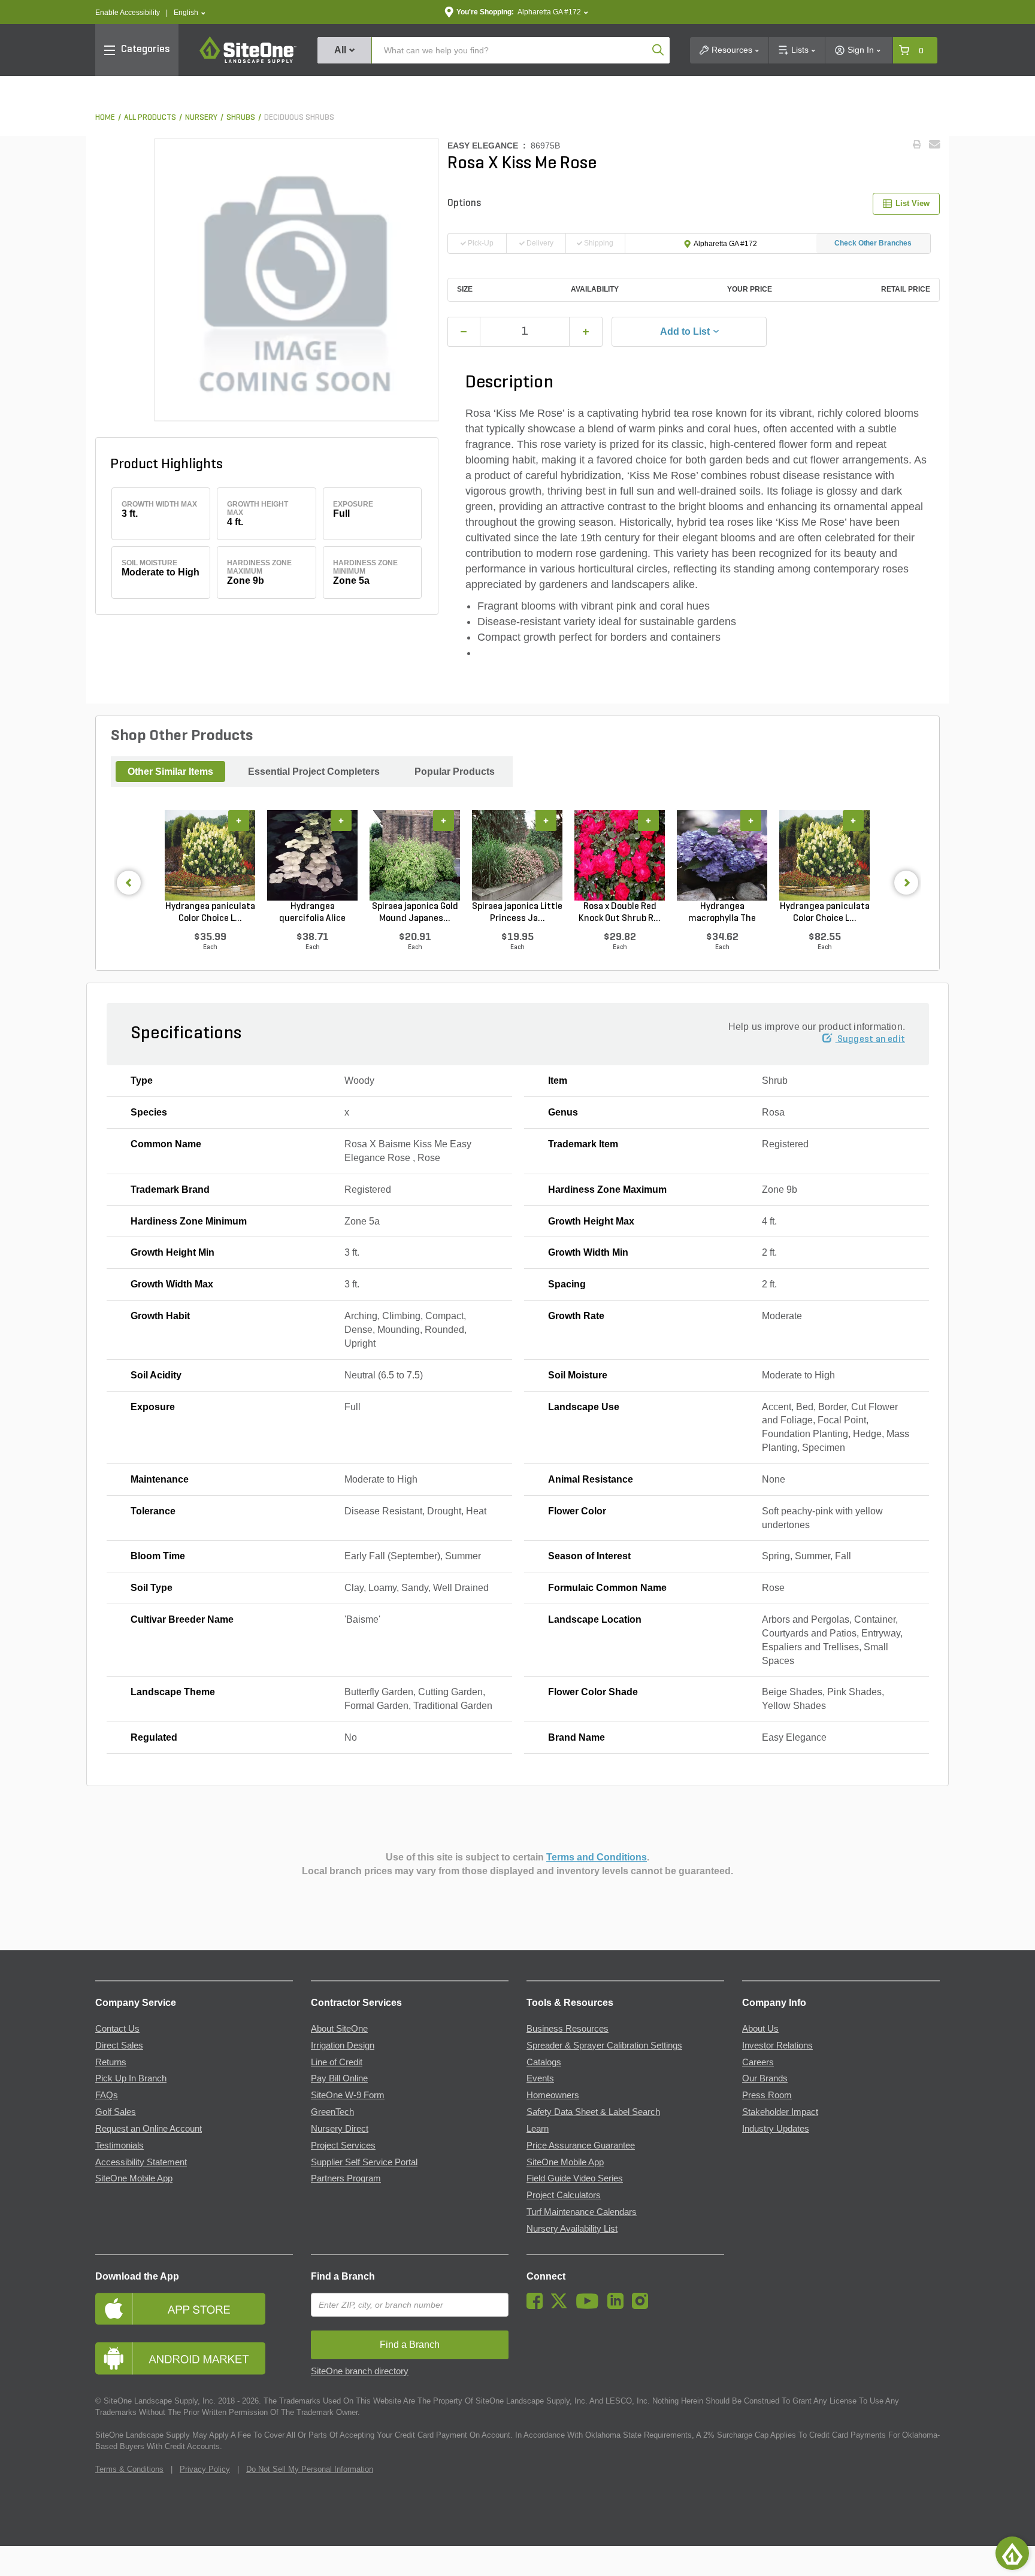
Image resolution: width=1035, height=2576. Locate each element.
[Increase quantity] (586, 332)
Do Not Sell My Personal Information (310, 2469)
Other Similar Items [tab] (170, 772)
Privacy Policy (205, 2469)
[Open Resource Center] (1012, 2553)
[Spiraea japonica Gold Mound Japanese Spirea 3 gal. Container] (415, 855)
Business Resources (568, 2029)
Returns (111, 2062)
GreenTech (332, 2112)
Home (105, 118)
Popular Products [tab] (455, 772)
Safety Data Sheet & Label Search (593, 2112)
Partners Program (346, 2178)
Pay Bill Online (339, 2078)
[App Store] (194, 2309)
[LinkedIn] (618, 2306)
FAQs (107, 2095)
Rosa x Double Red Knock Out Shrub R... (620, 913)
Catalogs (544, 2062)
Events (540, 2078)
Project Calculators (564, 2195)
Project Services (343, 2145)
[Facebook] (538, 2306)
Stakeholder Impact (780, 2112)
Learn (538, 2129)
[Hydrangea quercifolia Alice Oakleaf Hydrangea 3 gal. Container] (312, 855)
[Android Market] (194, 2358)
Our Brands (765, 2078)
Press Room (767, 2095)
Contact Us (117, 2029)
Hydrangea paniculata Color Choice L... (210, 913)
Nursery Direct (340, 2129)
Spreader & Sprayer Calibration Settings (604, 2045)
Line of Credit (337, 2062)
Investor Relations (777, 2045)
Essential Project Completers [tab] (314, 772)
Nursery (201, 118)
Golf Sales (116, 2112)
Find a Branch (343, 2276)
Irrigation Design (343, 2045)
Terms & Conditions (129, 2469)
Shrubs (241, 118)
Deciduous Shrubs (299, 118)
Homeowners (553, 2095)
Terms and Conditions (597, 1857)
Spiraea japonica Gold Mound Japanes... (415, 913)
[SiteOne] (248, 61)
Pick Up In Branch (131, 2078)
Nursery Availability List (572, 2229)
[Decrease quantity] (464, 332)
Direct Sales (119, 2045)
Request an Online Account (149, 2129)
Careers (758, 2062)
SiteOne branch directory (360, 2371)
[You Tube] (590, 2306)
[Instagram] (643, 2306)
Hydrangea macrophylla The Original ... (722, 913)
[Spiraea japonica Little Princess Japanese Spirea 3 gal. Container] (517, 855)
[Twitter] (562, 2306)
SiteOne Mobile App (134, 2178)
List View (913, 203)
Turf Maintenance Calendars (582, 2212)
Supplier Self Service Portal (364, 2162)
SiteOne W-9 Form (348, 2095)
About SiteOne (339, 2029)
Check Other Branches (873, 243)
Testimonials (119, 2145)
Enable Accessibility (128, 13)
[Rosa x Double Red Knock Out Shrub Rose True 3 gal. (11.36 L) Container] (620, 855)
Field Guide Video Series (575, 2178)
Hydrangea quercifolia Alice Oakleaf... (312, 913)
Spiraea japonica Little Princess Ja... (517, 913)
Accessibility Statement (141, 2162)
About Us (760, 2029)
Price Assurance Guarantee (581, 2145)
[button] (190, 13)
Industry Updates (776, 2129)
